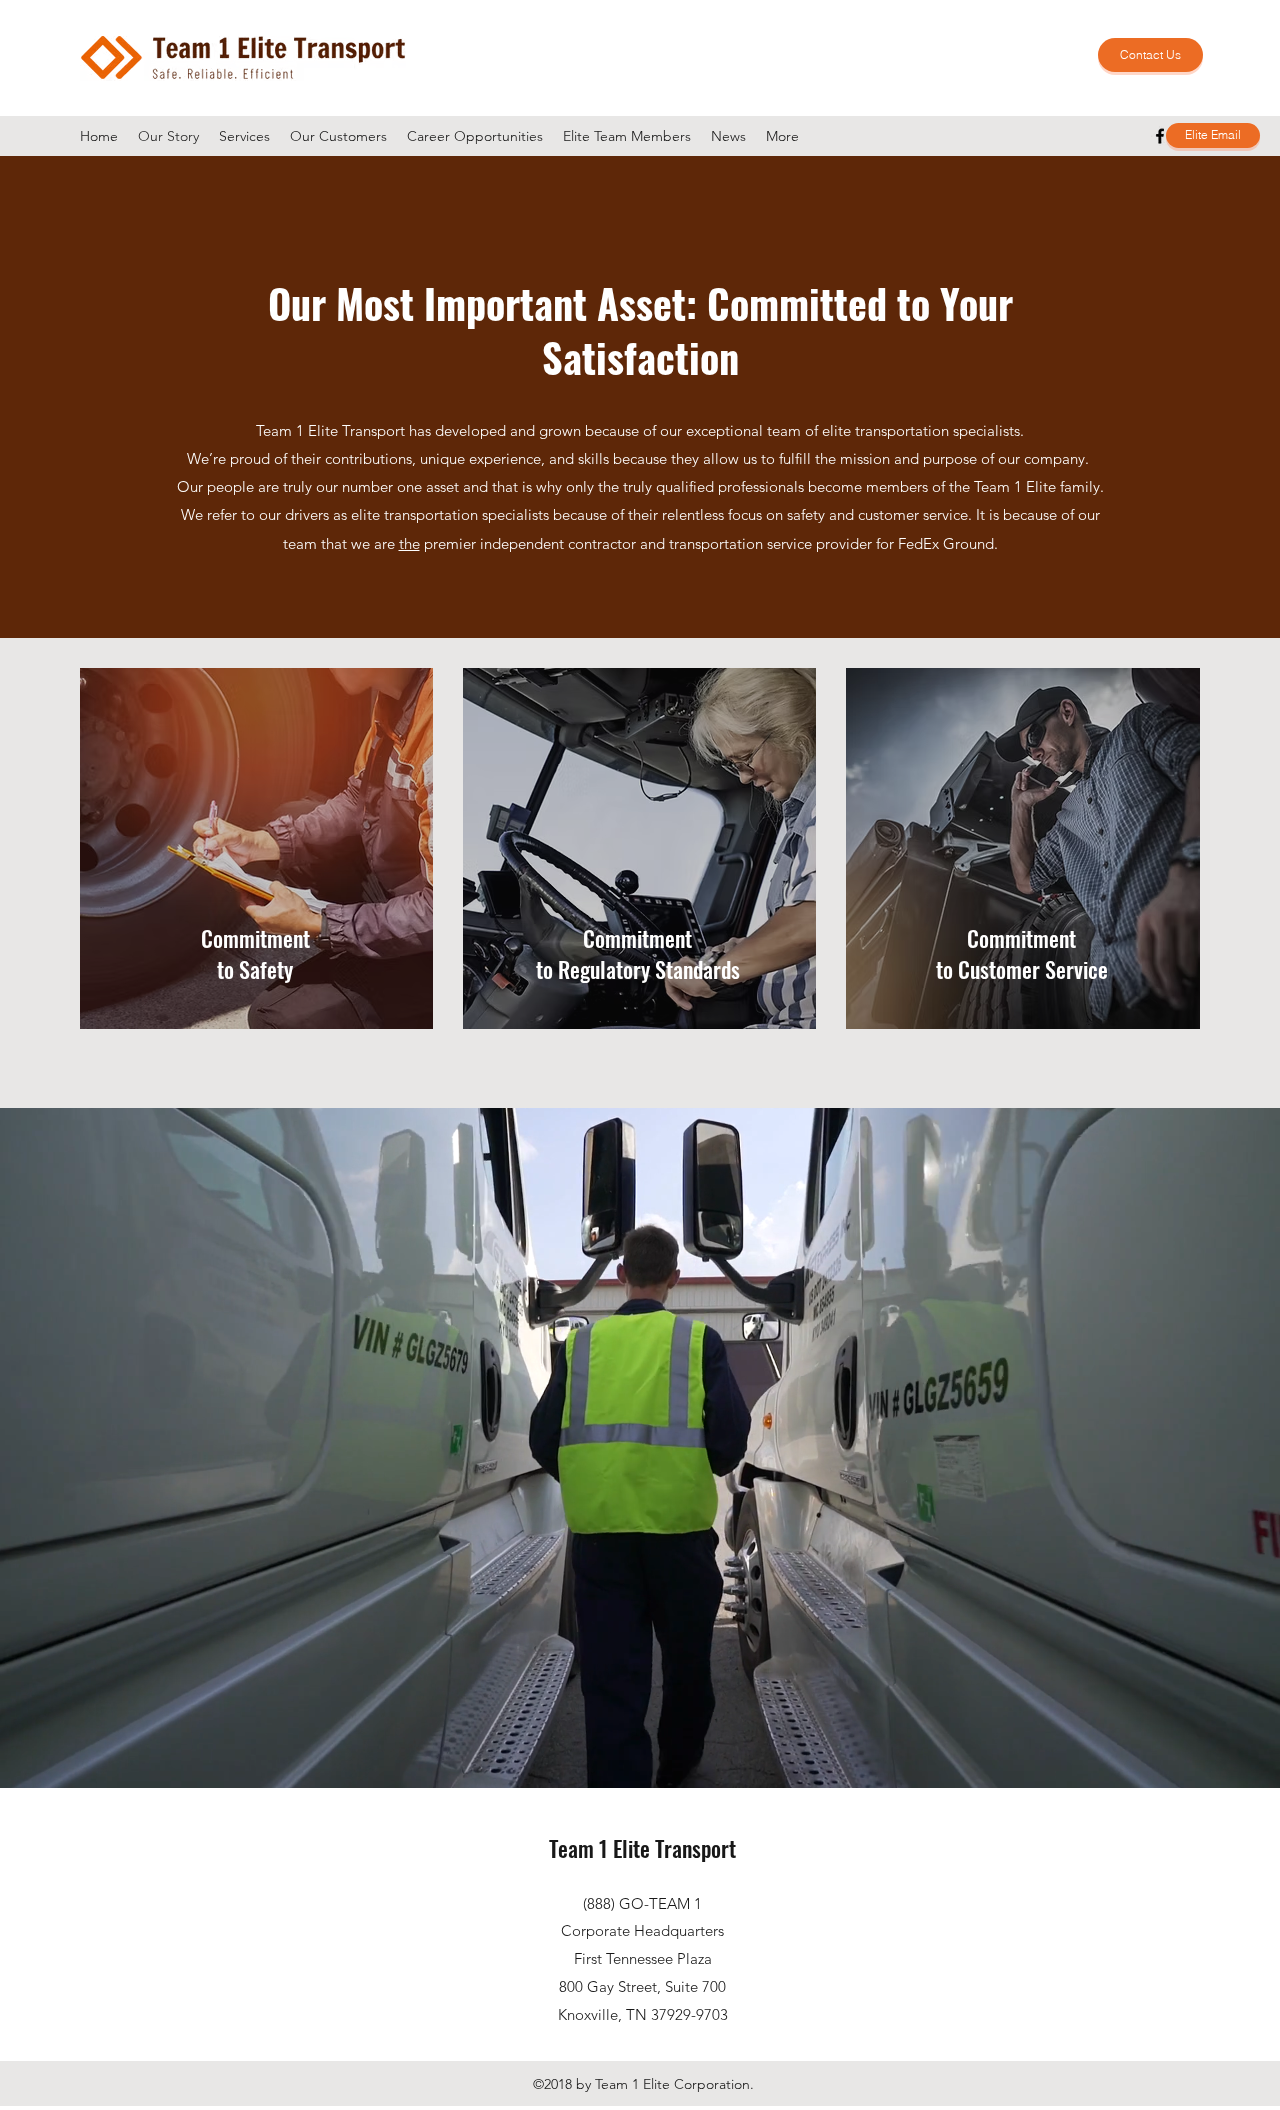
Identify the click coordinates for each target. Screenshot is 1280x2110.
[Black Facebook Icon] (1160, 136)
